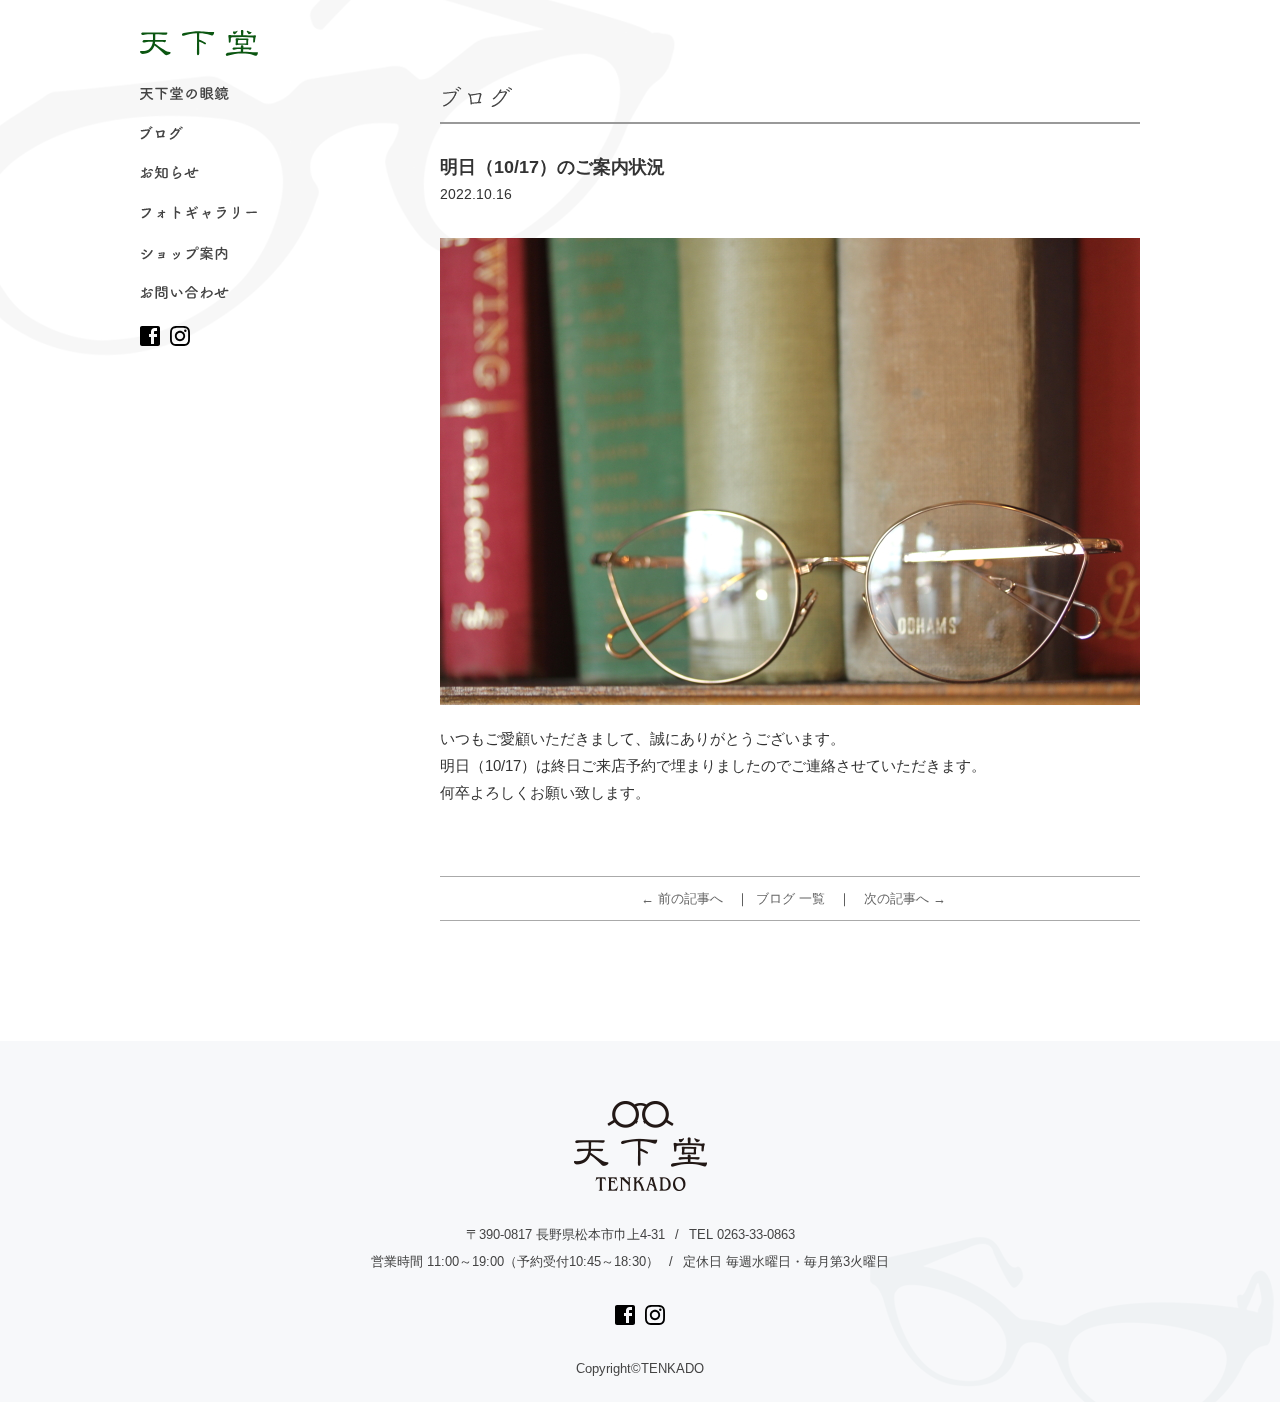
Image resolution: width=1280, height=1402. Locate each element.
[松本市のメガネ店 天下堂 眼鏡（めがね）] (199, 43)
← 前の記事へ (682, 898)
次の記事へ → (905, 898)
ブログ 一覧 (790, 898)
